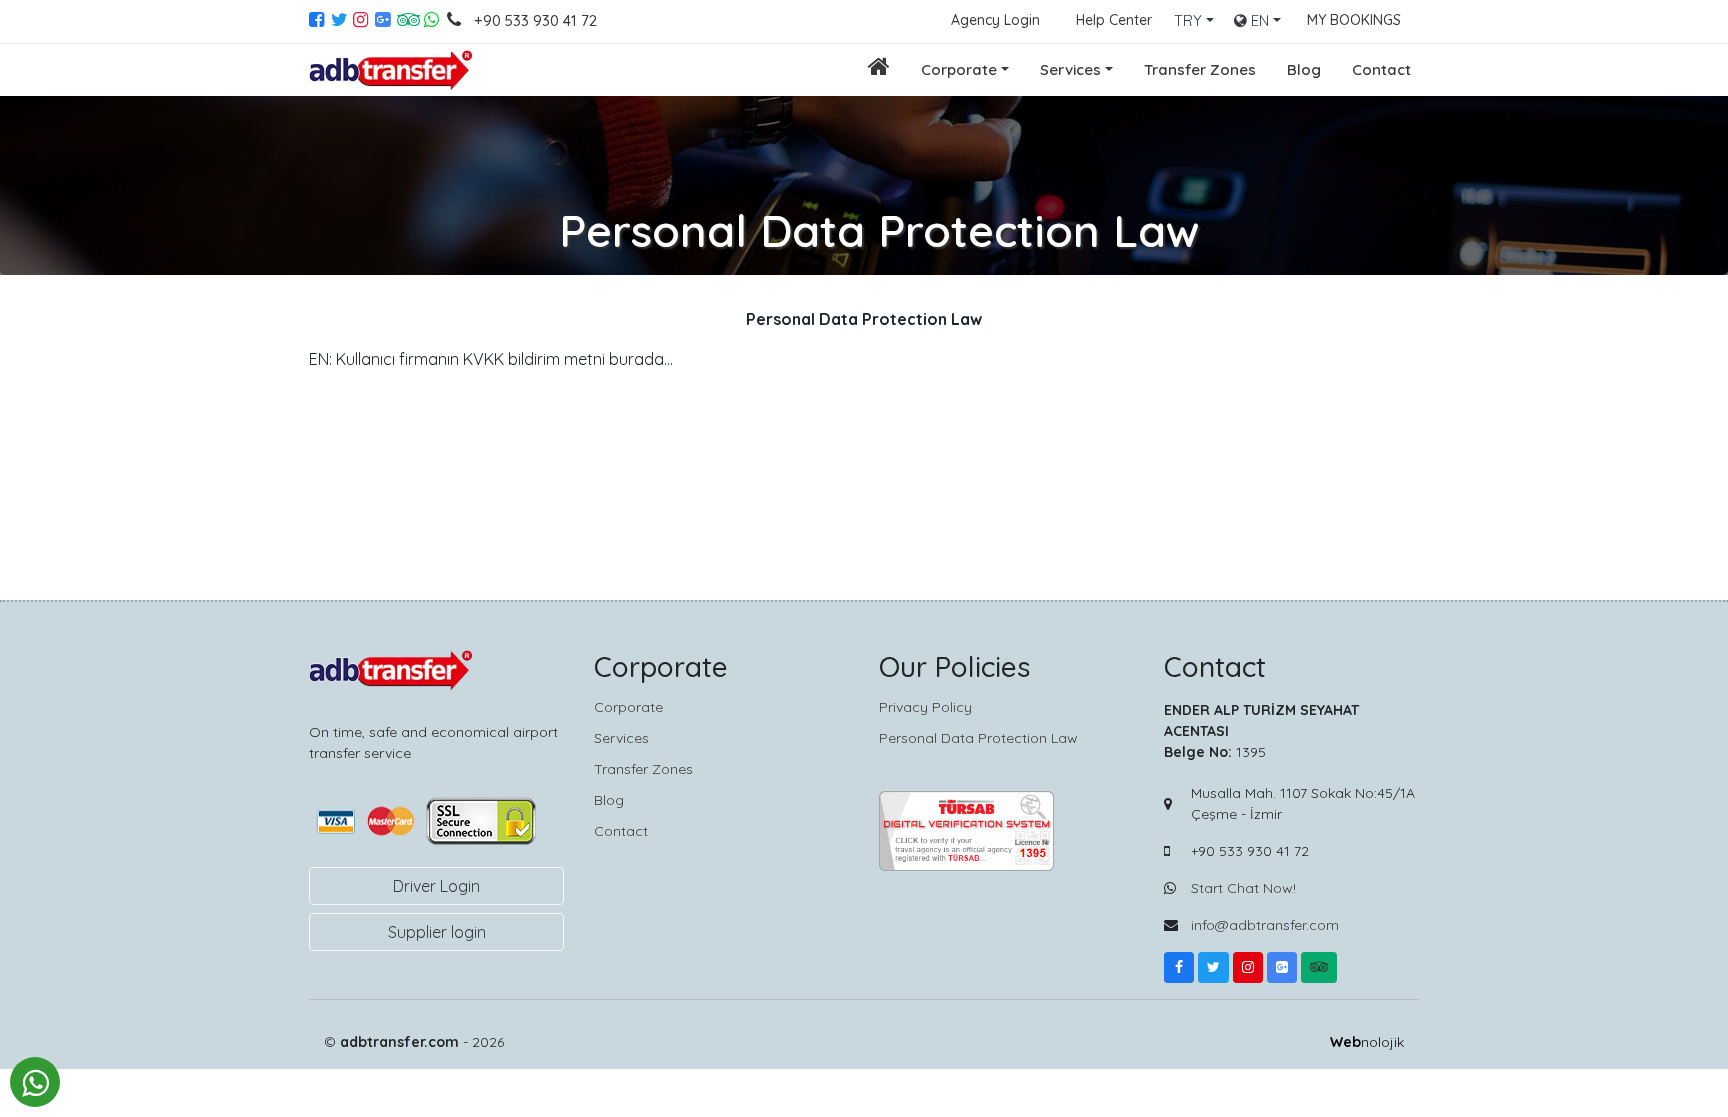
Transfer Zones (1200, 69)
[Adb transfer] (392, 70)
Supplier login (437, 932)
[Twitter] (342, 21)
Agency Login (995, 20)
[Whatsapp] (433, 21)
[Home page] (879, 69)
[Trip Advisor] (408, 21)
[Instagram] (364, 21)
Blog (1304, 69)
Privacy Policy (925, 707)
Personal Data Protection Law (978, 738)
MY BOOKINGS (1354, 20)
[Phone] (458, 21)
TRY (1188, 20)
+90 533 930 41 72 (535, 20)
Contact (1381, 69)
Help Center (1114, 20)
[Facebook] (320, 21)
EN (1258, 20)
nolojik (1367, 1042)
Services (1070, 69)
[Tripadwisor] (1319, 967)
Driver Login (436, 886)
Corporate (959, 69)
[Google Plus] (386, 21)
